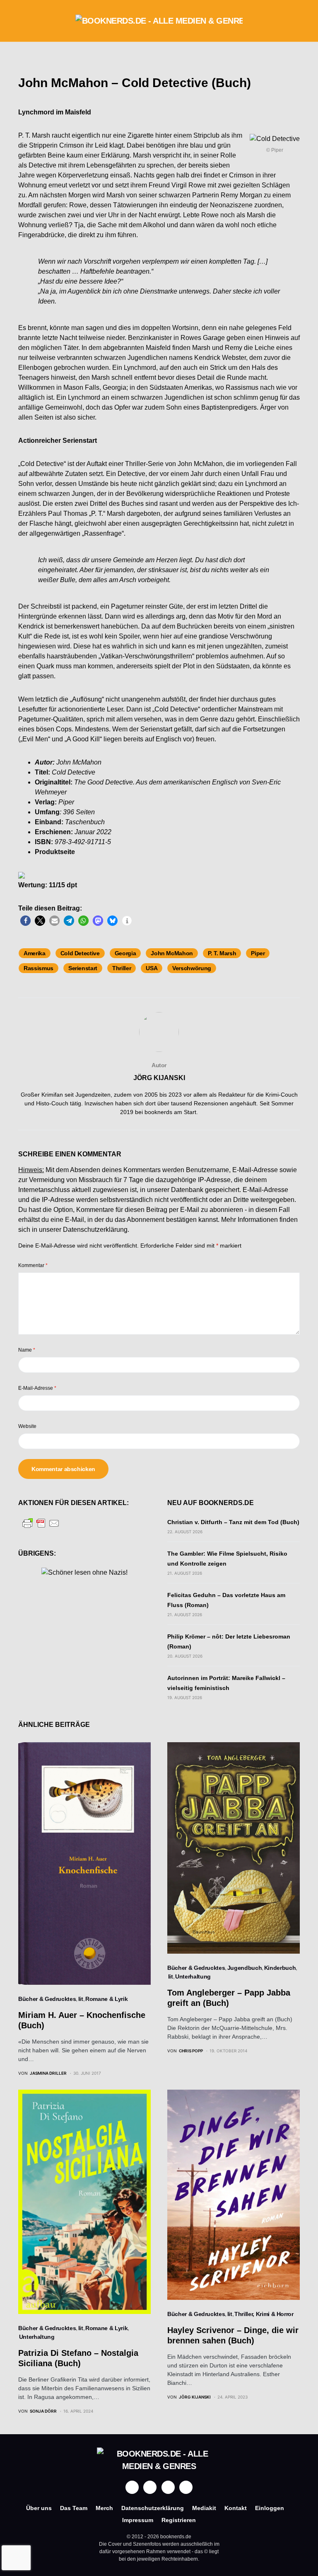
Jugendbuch (245, 1968)
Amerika (35, 953)
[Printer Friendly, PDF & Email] (41, 1523)
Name (27, 1350)
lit (81, 1999)
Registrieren (179, 2520)
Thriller (122, 968)
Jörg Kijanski (159, 1078)
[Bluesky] (186, 2487)
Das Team (74, 2508)
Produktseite (55, 852)
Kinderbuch (280, 1968)
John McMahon (172, 953)
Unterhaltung (193, 1976)
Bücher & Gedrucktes (47, 1999)
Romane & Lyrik (106, 1999)
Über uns (39, 2508)
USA (152, 968)
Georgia (125, 953)
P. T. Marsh (222, 953)
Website (27, 1426)
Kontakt (236, 2508)
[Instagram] (150, 2487)
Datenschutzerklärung (95, 1230)
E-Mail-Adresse (37, 1388)
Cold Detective (80, 953)
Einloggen (270, 2508)
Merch (104, 2508)
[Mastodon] (168, 2487)
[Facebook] (132, 2487)
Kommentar (33, 1265)
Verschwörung (192, 968)
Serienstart (83, 968)
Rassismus (39, 968)
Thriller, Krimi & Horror (264, 2314)
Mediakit (204, 2508)
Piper (258, 953)
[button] (21, 21)
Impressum (138, 2520)
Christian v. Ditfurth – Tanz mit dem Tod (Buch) (233, 1522)
